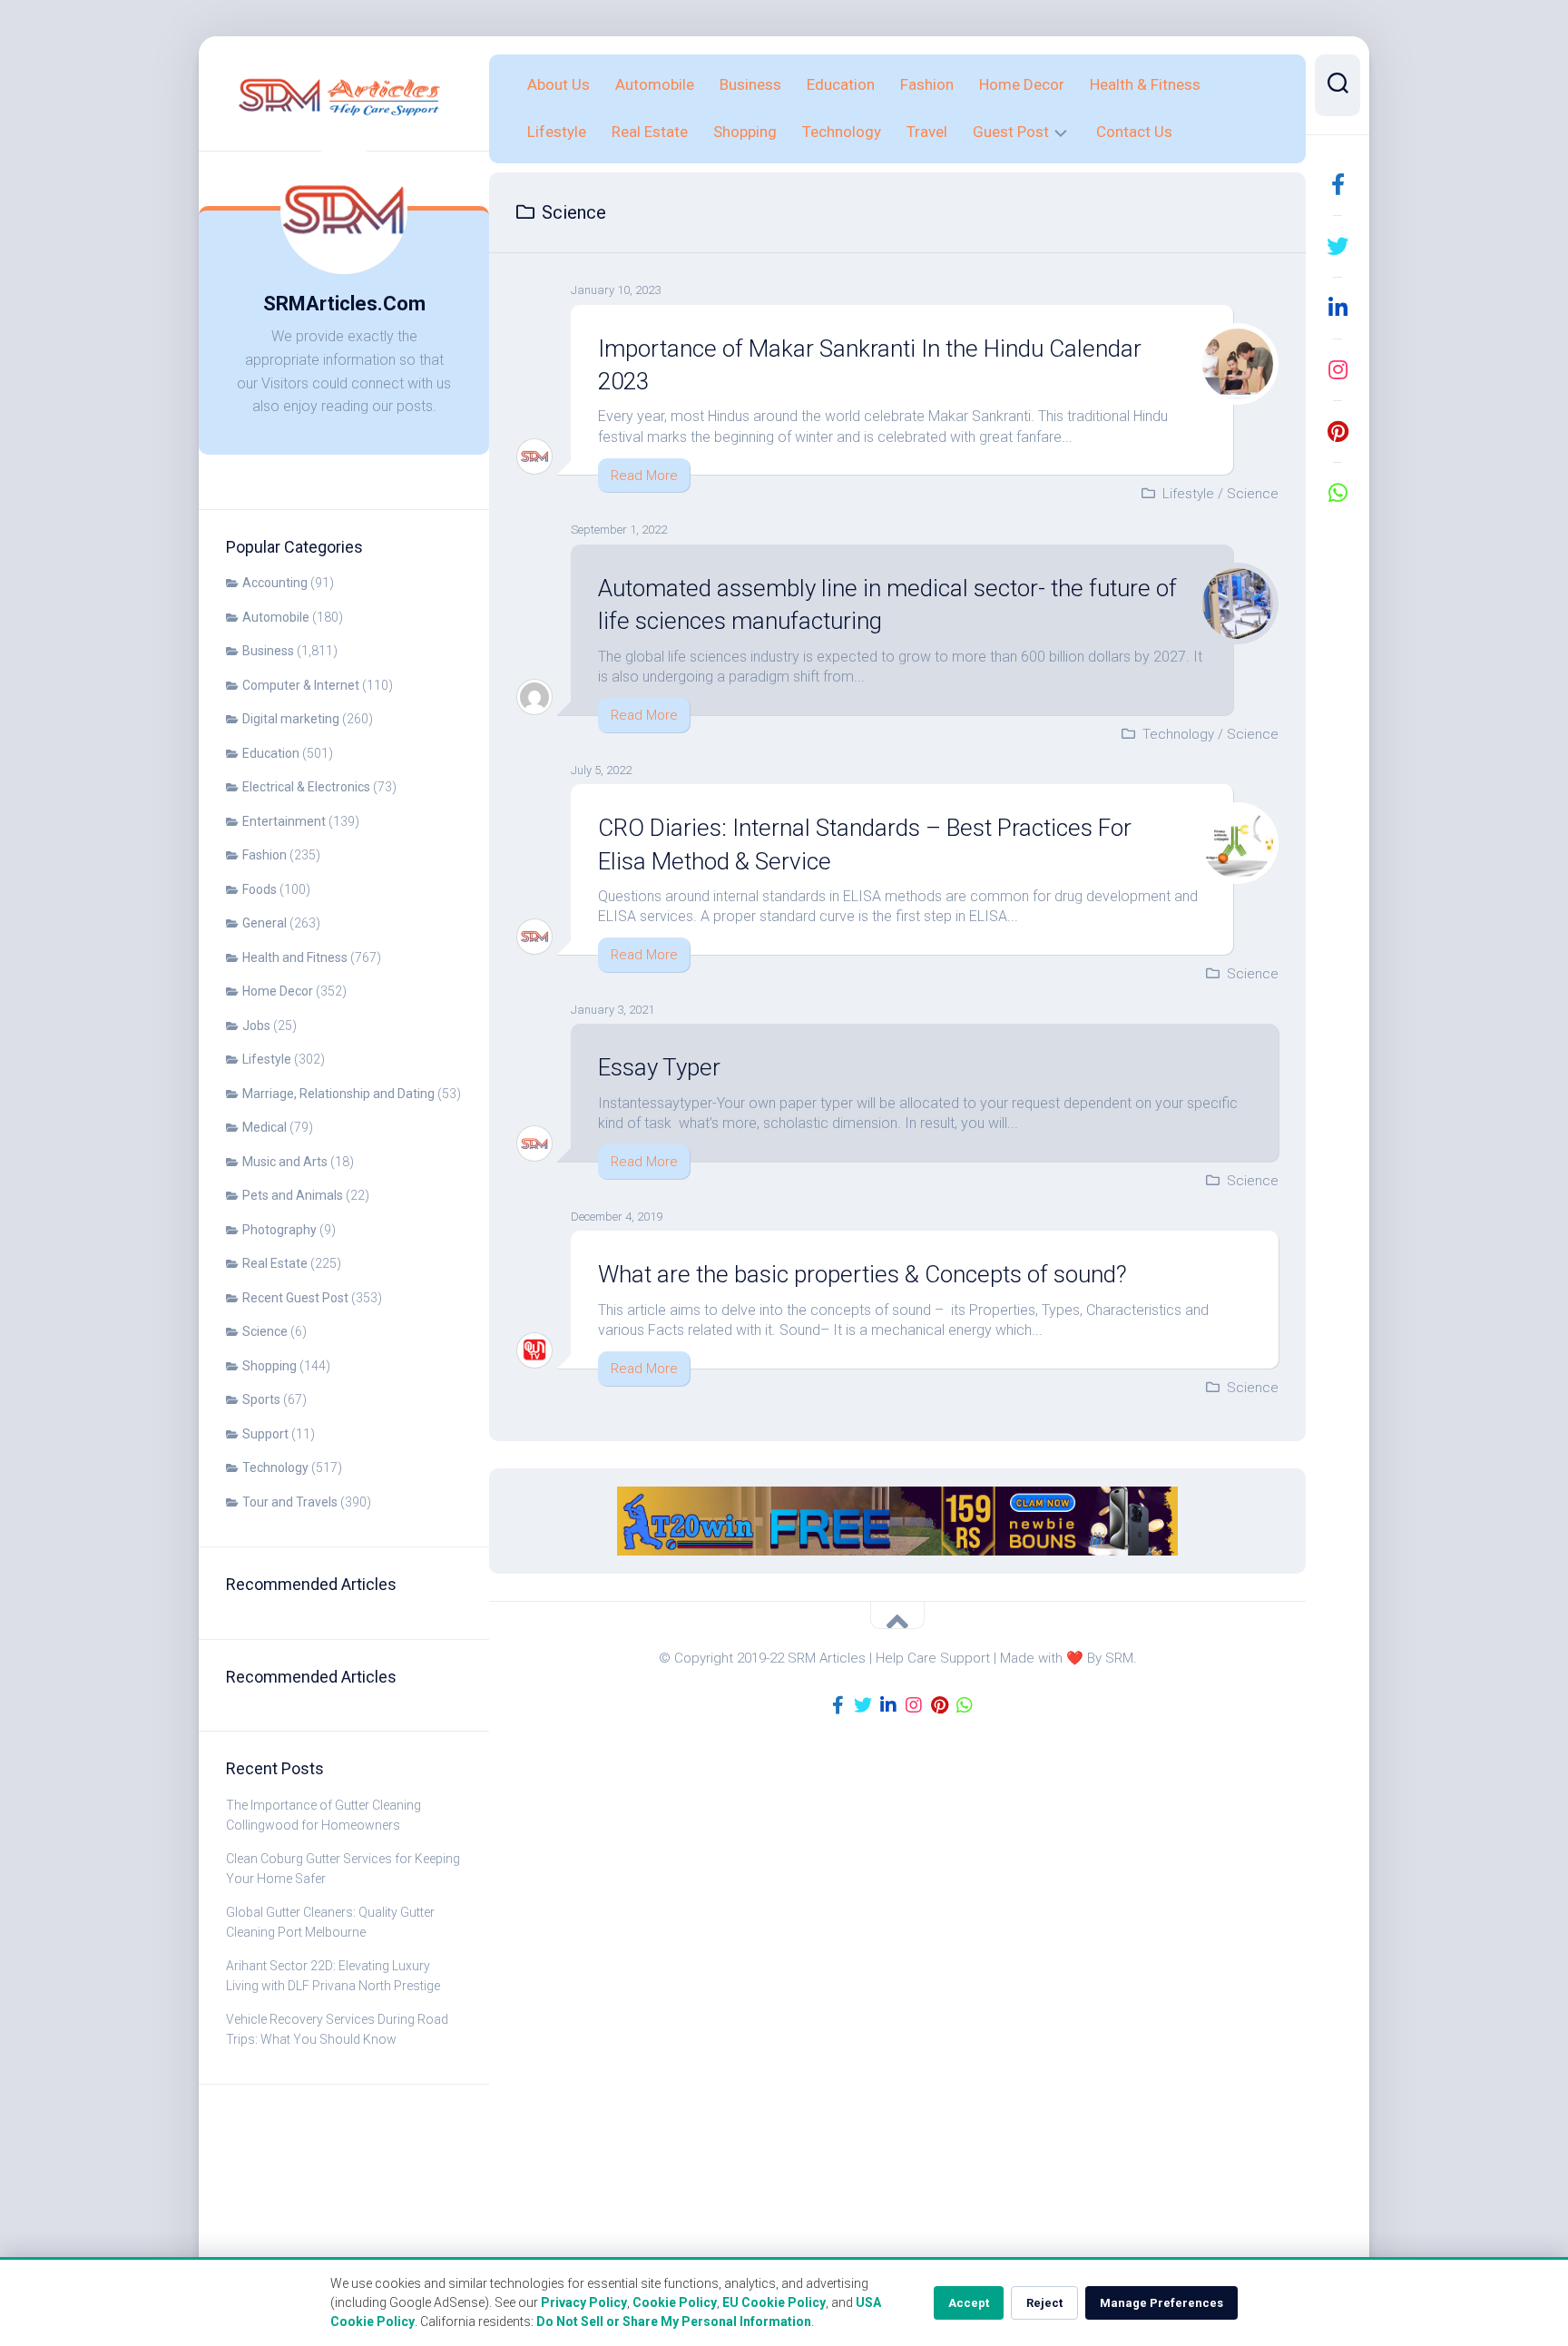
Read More (644, 476)
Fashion (265, 855)
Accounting (275, 583)
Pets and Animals (293, 1195)
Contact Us (1134, 132)
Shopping (269, 1366)
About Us (559, 84)
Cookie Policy (675, 2302)
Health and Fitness (295, 957)
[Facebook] (1338, 184)
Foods (260, 889)
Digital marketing (291, 719)
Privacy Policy (584, 2302)
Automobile (276, 617)
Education (271, 753)
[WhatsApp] (1338, 493)
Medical (265, 1127)
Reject (1044, 2303)
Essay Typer (659, 1067)
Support (265, 1434)
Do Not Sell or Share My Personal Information (674, 2321)
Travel (927, 132)
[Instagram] (1338, 369)
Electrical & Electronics (306, 787)
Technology (275, 1467)
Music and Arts (285, 1162)
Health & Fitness (1145, 84)
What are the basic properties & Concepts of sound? (862, 1274)
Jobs (256, 1026)
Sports (261, 1399)
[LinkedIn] (1338, 308)
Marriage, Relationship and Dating (338, 1094)
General (265, 923)
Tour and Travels (290, 1502)
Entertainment (284, 821)
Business (268, 651)
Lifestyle (267, 1059)
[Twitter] (1338, 246)
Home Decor (278, 991)
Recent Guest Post (295, 1298)
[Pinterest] (1338, 431)
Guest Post (1011, 132)
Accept (969, 2303)
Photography (279, 1230)
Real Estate (275, 1263)
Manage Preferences (1161, 2303)
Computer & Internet (301, 685)
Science (265, 1331)
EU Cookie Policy (774, 2302)
